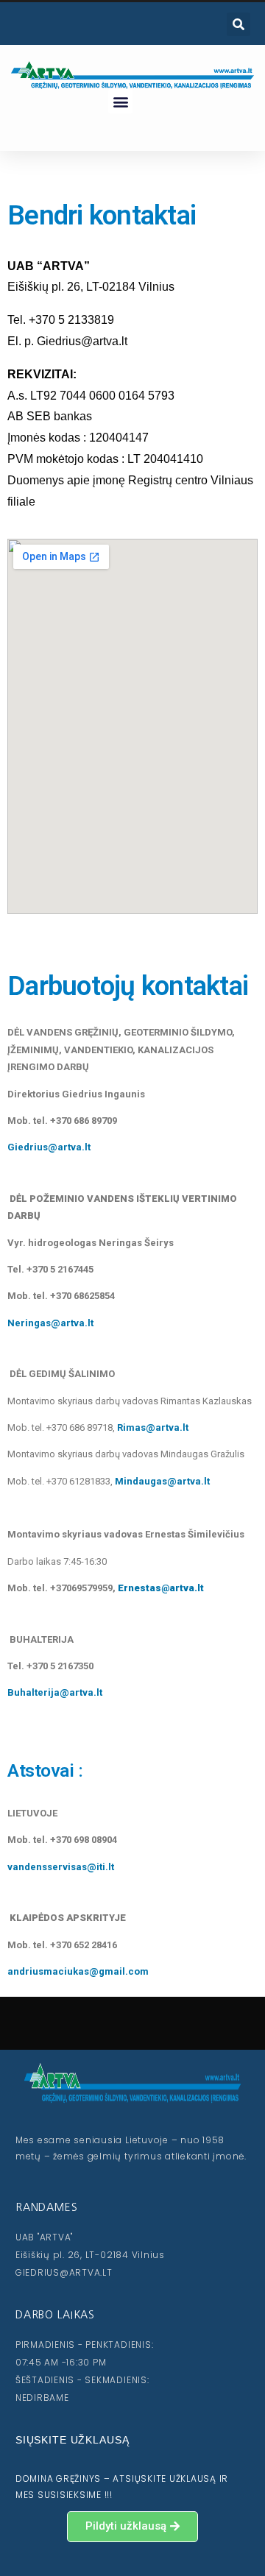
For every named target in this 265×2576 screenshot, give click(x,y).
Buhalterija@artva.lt (55, 1692)
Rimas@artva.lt (153, 1427)
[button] (120, 101)
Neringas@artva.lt (50, 1323)
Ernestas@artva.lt (161, 1588)
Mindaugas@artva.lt (162, 1481)
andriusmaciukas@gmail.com (78, 1971)
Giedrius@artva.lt (49, 1147)
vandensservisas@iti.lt (61, 1867)
